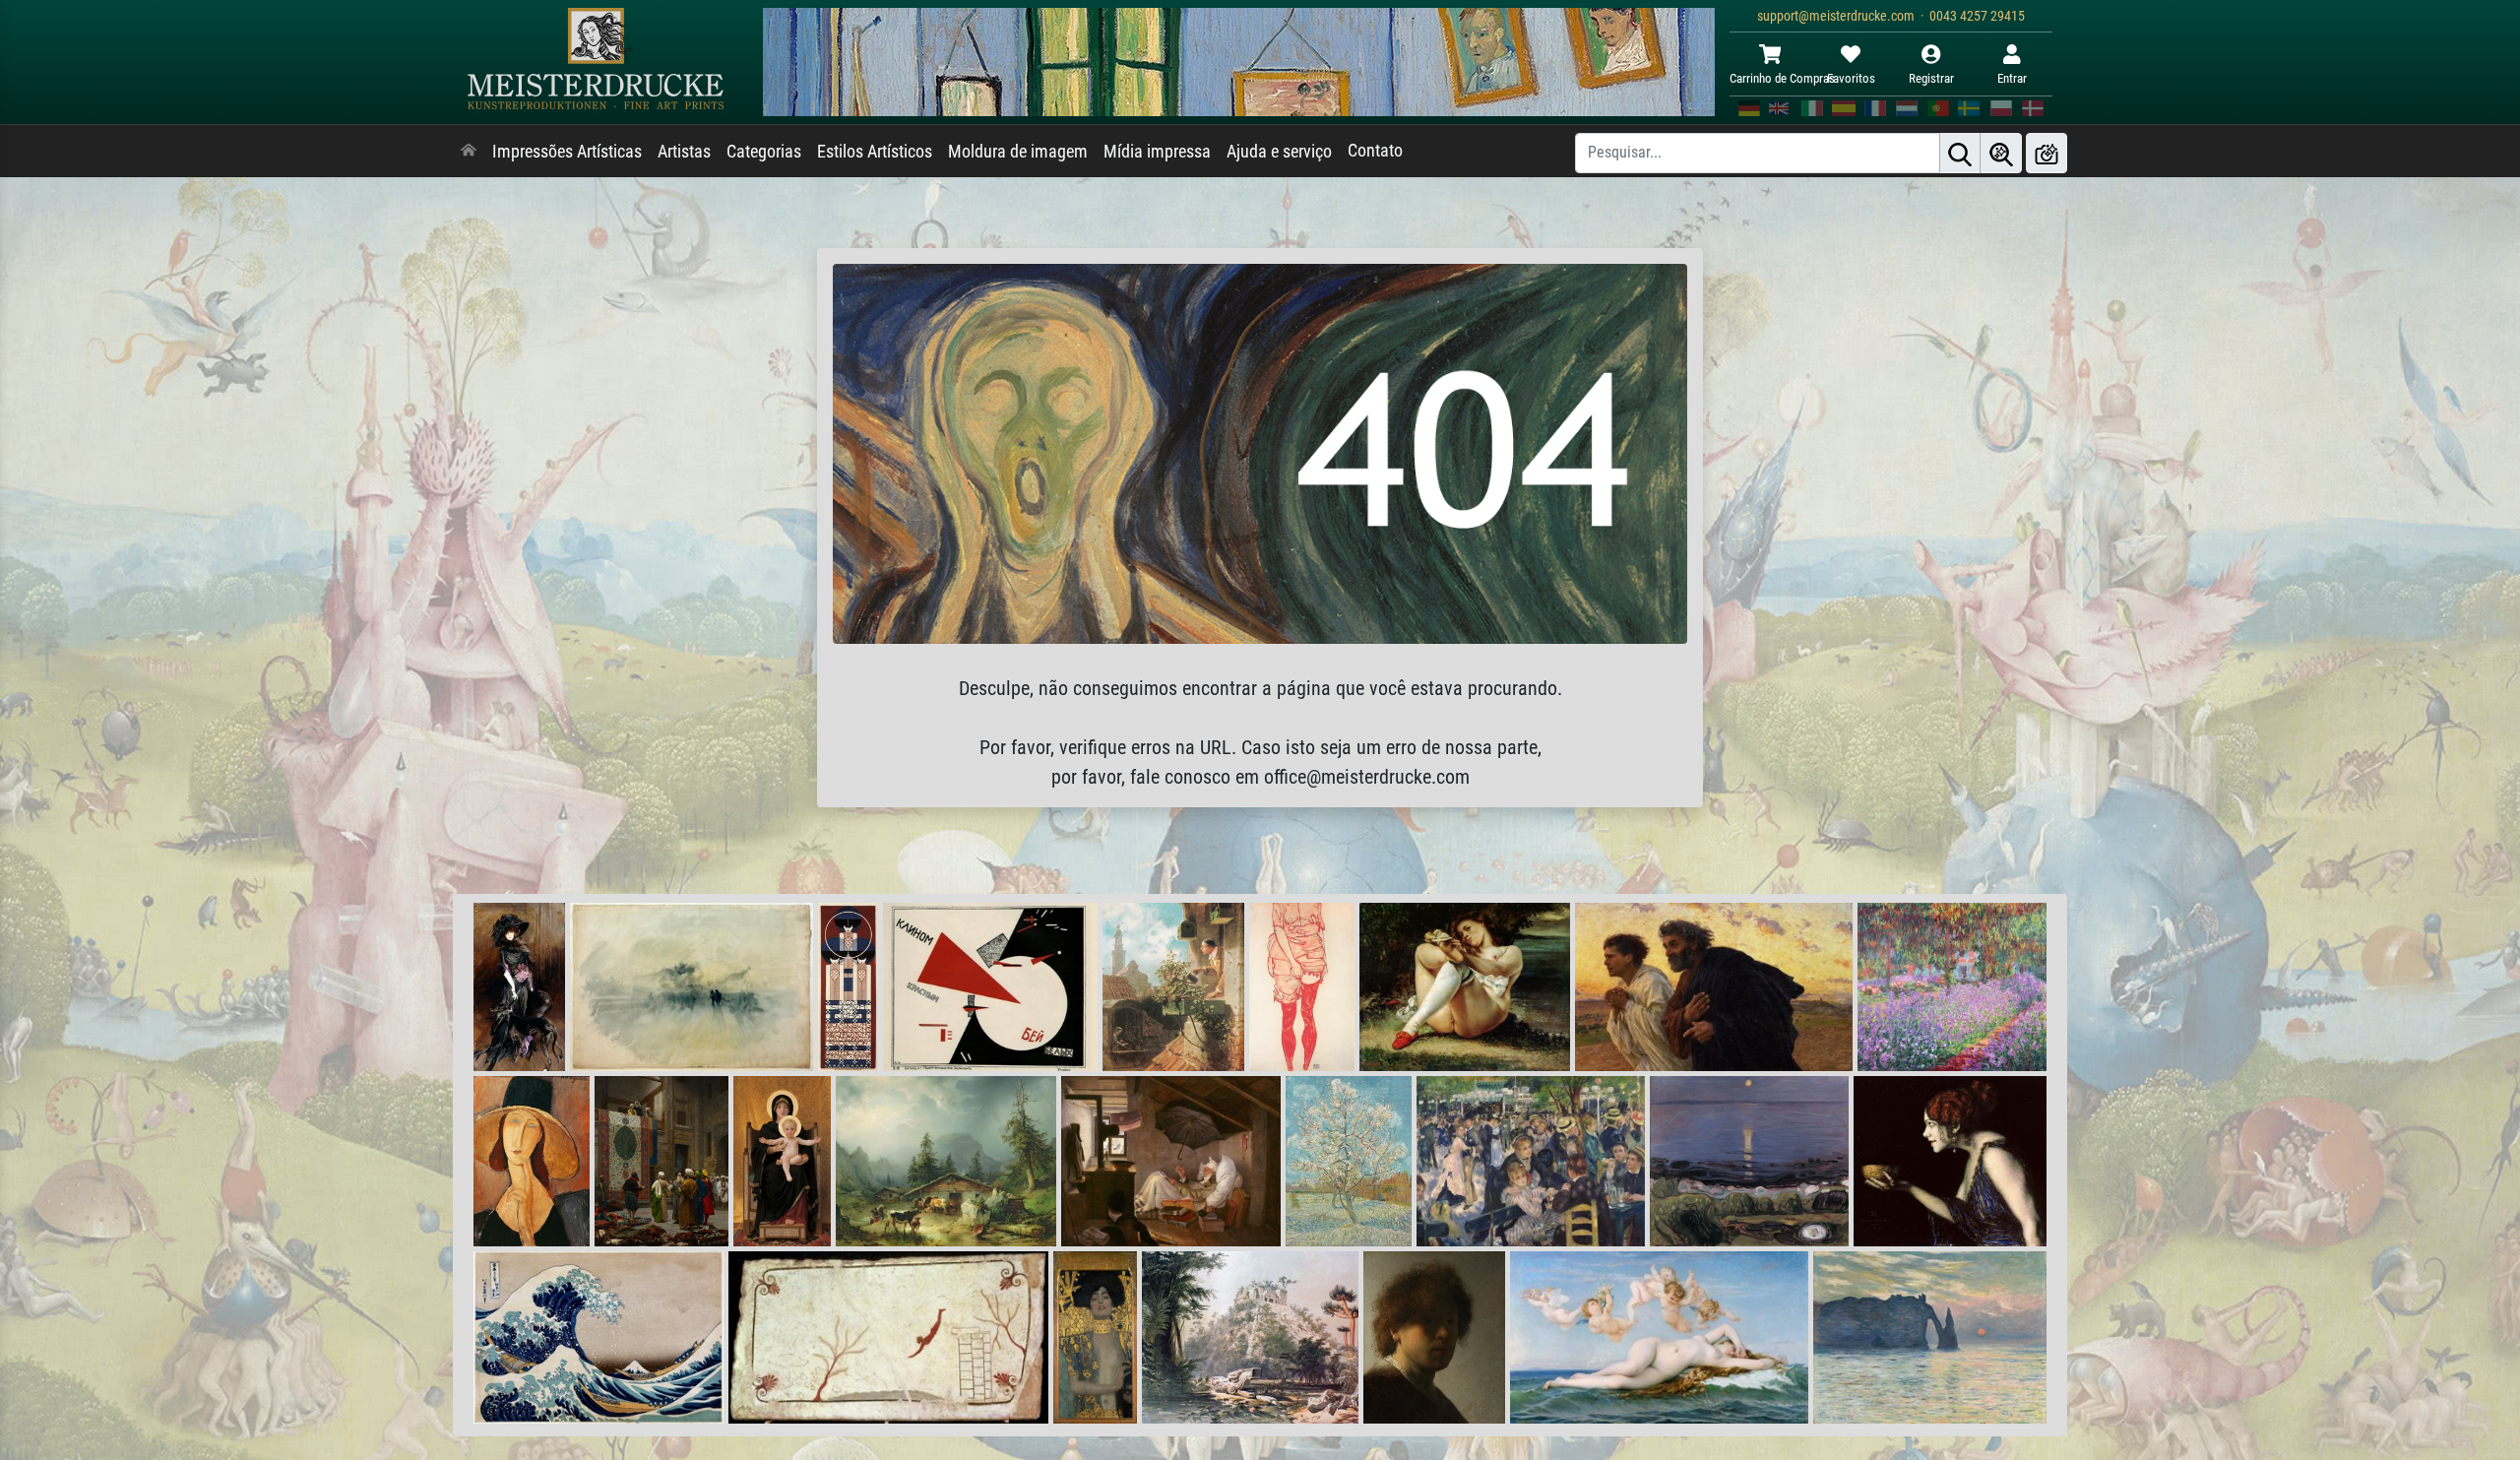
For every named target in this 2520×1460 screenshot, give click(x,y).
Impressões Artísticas (567, 152)
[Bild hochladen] (2047, 153)
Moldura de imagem (1018, 152)
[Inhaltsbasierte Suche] (2001, 153)
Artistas (684, 152)
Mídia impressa (1157, 152)
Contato (1375, 151)
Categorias (764, 152)
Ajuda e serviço (1279, 152)
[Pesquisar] (1960, 153)
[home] (469, 152)
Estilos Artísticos (875, 152)
